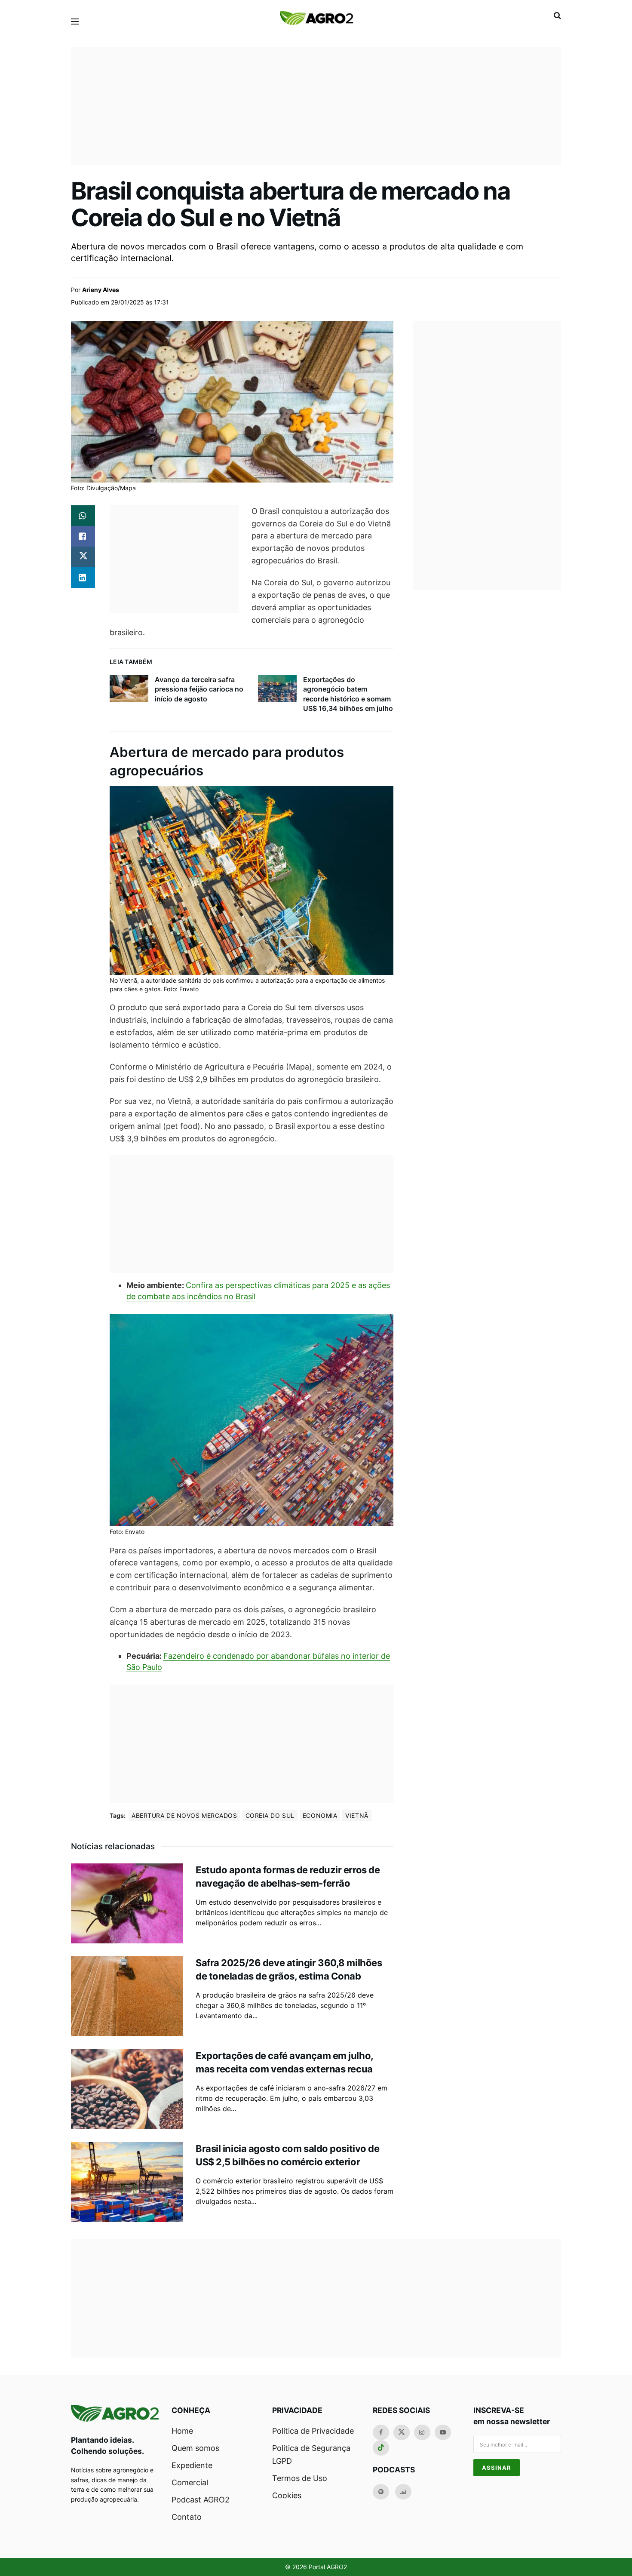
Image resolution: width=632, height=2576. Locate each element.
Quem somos (195, 2448)
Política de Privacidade (313, 2431)
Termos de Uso (300, 2478)
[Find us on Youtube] (443, 2432)
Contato (187, 2517)
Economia (320, 1815)
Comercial (190, 2482)
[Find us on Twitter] (402, 2432)
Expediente (192, 2465)
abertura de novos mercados (184, 1815)
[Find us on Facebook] (381, 2432)
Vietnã (357, 1815)
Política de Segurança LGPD (311, 2455)
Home (182, 2431)
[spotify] (381, 2492)
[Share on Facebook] (83, 536)
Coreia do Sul (270, 1815)
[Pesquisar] (557, 15)
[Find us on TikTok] (381, 2448)
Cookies (287, 2495)
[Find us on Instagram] (422, 2432)
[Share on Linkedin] (83, 578)
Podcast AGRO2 (201, 2500)
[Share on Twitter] (83, 557)
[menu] (75, 22)
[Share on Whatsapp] (83, 516)
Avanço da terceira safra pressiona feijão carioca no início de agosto (199, 689)
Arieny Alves (101, 290)
